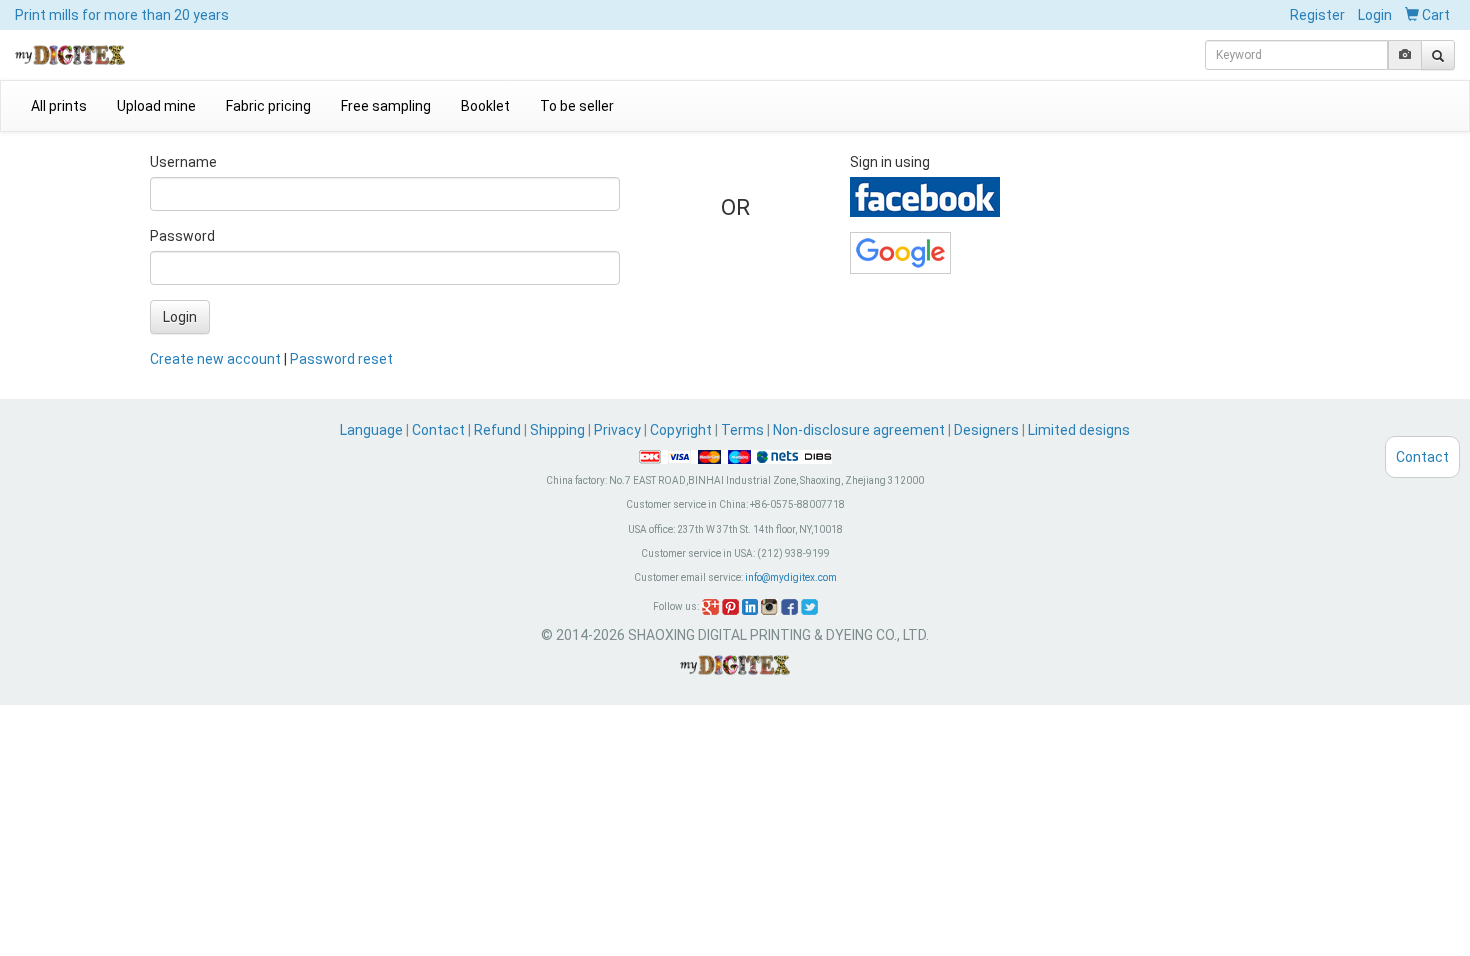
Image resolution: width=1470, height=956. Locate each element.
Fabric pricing (268, 106)
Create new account (215, 359)
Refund (497, 430)
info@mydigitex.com (791, 577)
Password (182, 236)
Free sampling (386, 106)
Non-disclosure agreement (859, 430)
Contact (438, 430)
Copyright (681, 430)
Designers (986, 430)
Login (1375, 15)
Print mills (122, 15)
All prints (59, 106)
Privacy (617, 430)
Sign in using (890, 162)
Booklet (485, 106)
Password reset (341, 359)
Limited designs (1079, 430)
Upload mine (156, 106)
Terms (742, 430)
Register (1317, 15)
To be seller (577, 106)
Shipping (557, 430)
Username (183, 162)
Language (373, 430)
